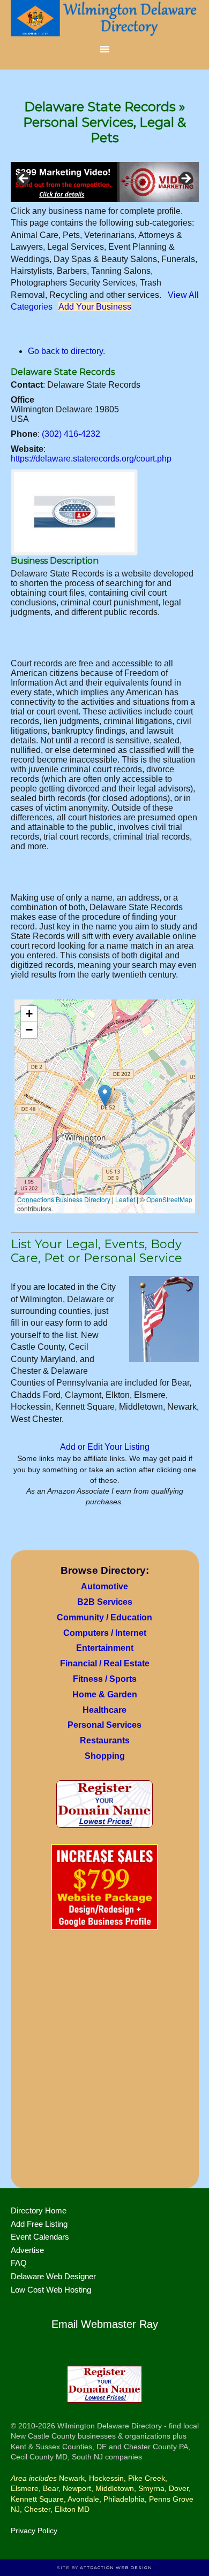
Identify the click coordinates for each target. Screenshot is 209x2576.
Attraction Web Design (116, 2567)
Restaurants (105, 1740)
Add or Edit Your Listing (105, 1447)
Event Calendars (40, 2237)
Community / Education (104, 1617)
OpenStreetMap (169, 1199)
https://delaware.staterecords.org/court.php (91, 459)
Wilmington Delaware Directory (105, 19)
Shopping (105, 1756)
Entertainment (105, 1648)
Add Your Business (95, 307)
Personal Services (104, 1725)
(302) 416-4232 (71, 434)
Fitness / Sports (105, 1679)
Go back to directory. (66, 351)
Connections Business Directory (64, 1199)
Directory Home (39, 2210)
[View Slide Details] (105, 182)
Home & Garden (105, 1694)
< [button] (24, 179)
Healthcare (104, 1710)
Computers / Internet (105, 1633)
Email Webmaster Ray (105, 2324)
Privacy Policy (34, 2531)
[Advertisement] (104, 2063)
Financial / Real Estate (105, 1663)
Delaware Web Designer (53, 2276)
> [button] (185, 179)
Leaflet (125, 1199)
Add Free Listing (39, 2224)
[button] (105, 1095)
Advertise (27, 2250)
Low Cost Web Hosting (51, 2290)
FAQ (19, 2263)
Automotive (104, 1586)
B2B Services (105, 1602)
